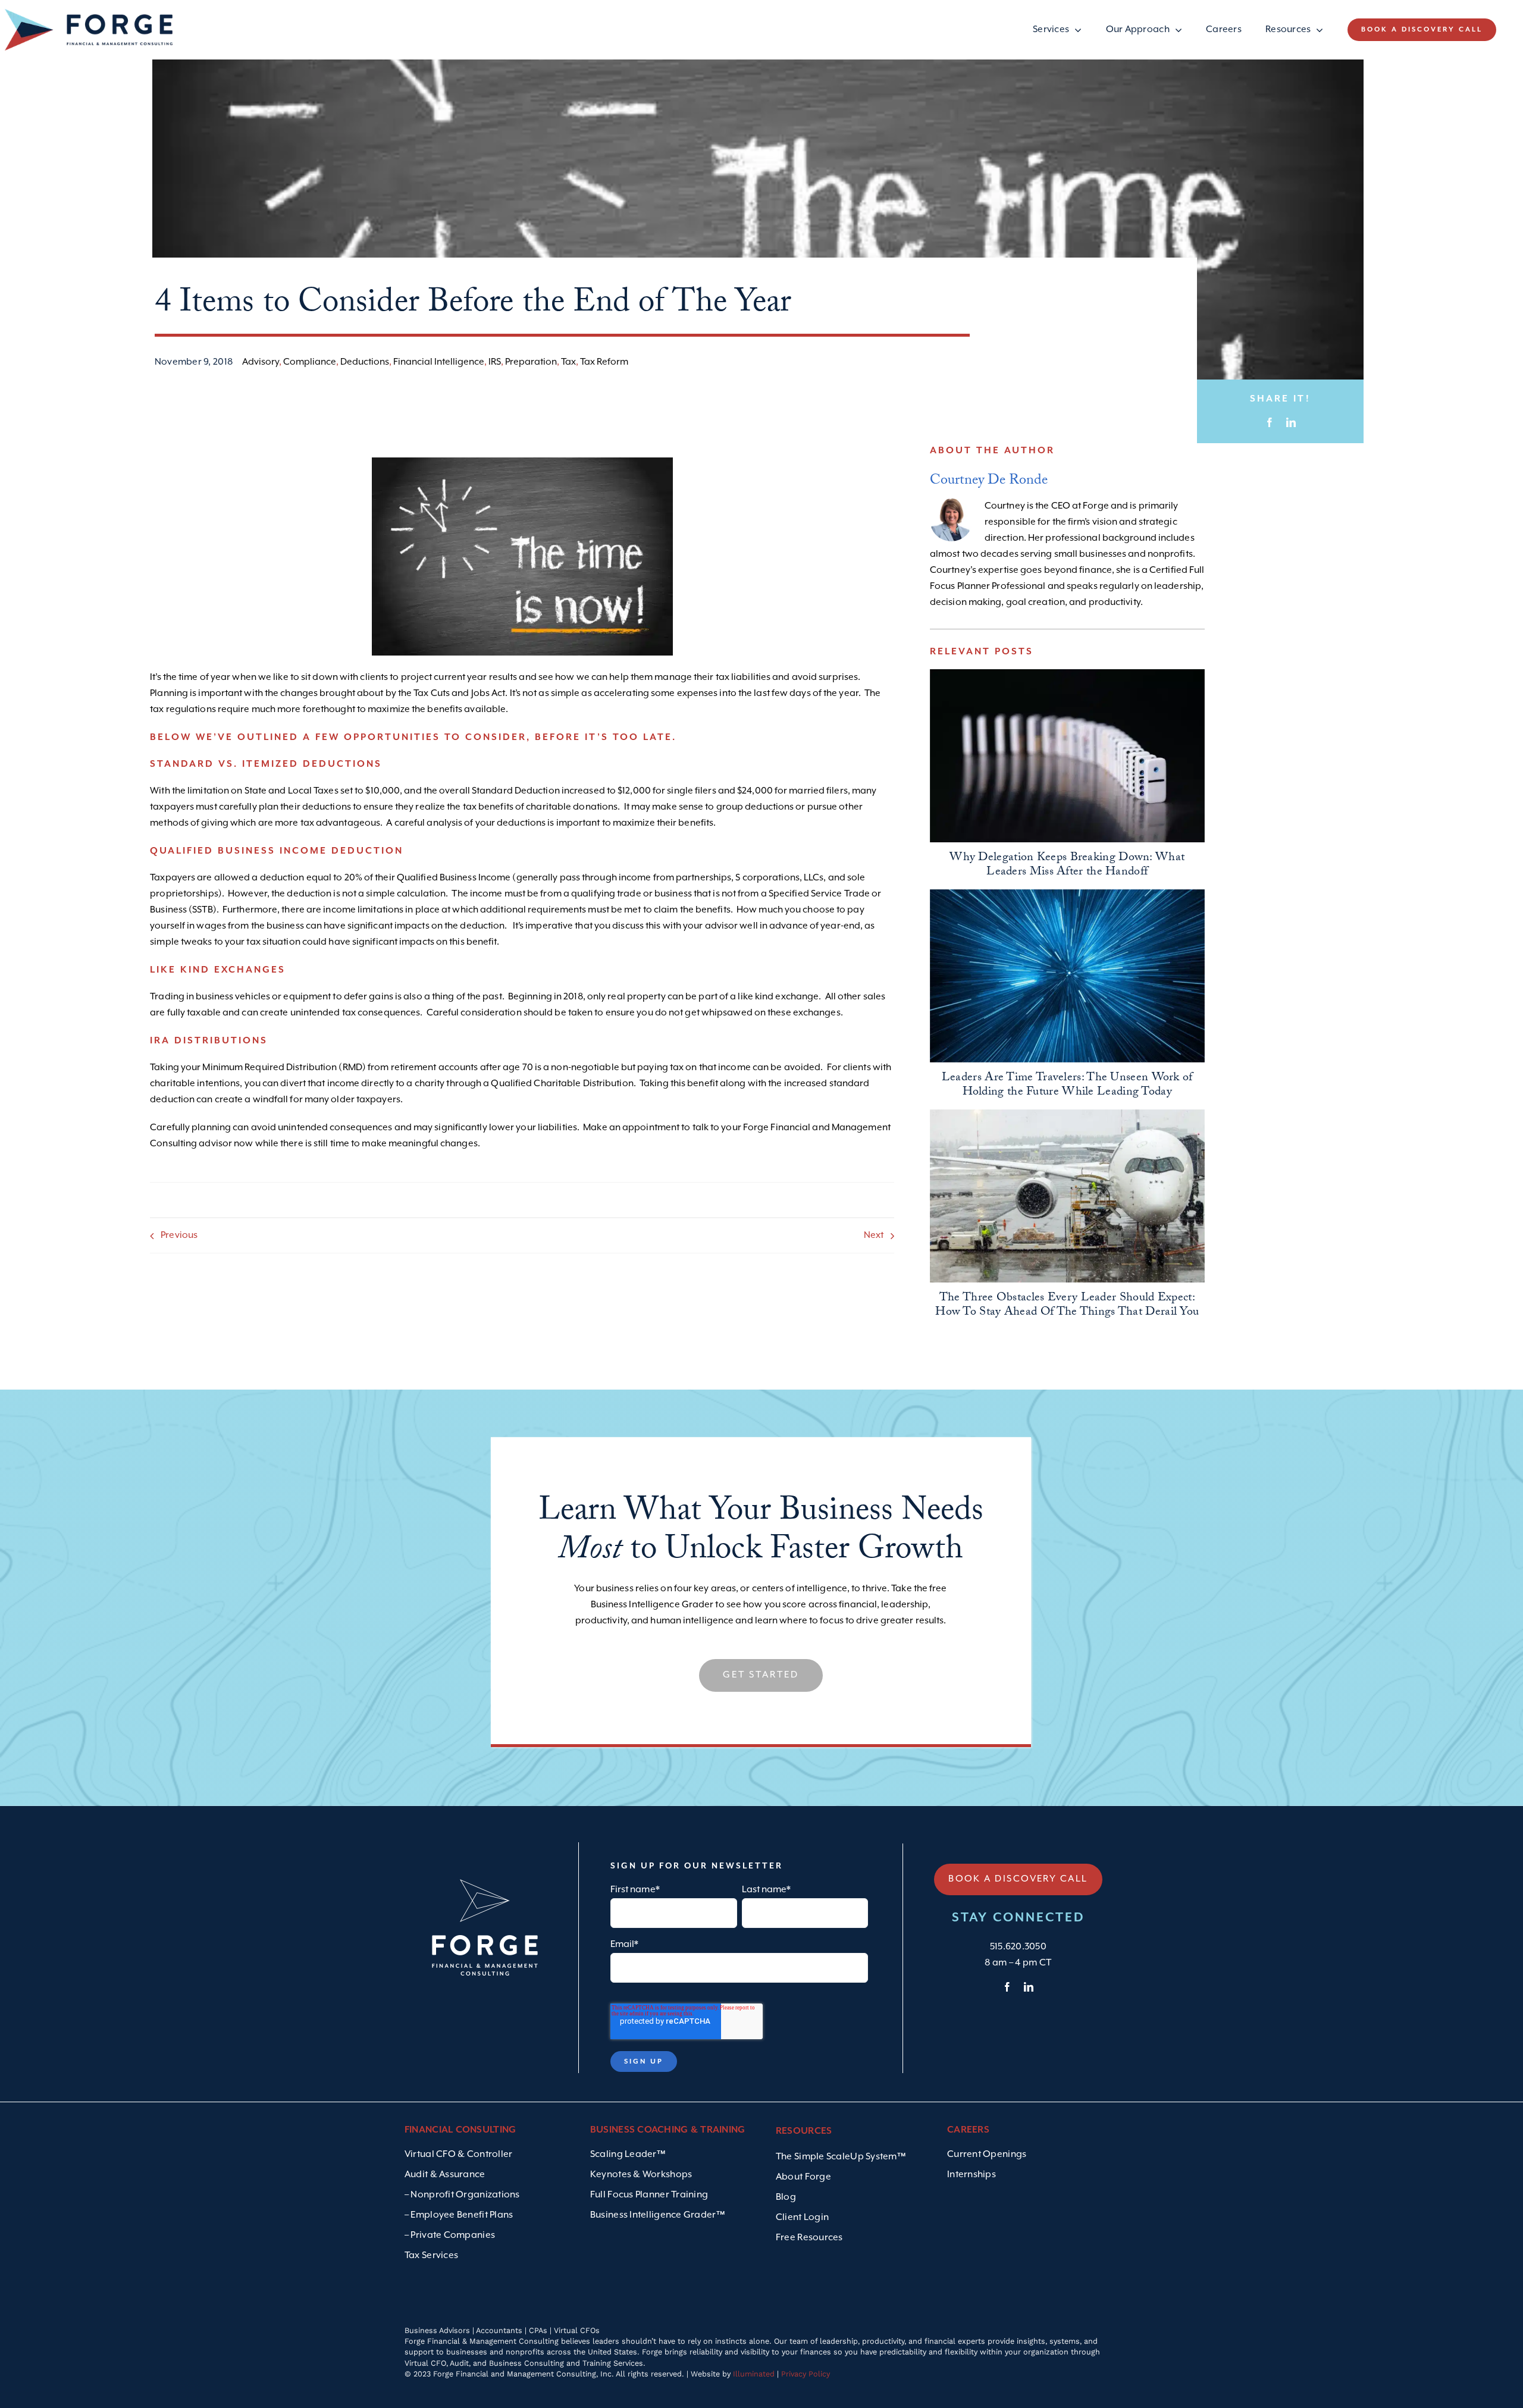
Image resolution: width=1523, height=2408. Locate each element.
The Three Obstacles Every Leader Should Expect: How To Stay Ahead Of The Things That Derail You (1067, 1306)
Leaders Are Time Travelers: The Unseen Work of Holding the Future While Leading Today (1067, 1086)
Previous (179, 1236)
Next (874, 1236)
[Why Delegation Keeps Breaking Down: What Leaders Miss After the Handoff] (1067, 756)
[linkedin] (1029, 1987)
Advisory (261, 362)
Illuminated (754, 2374)
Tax (568, 362)
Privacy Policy (806, 2374)
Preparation (531, 362)
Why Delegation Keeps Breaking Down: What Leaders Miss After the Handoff (1067, 866)
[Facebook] (1270, 423)
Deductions (365, 362)
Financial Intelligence (439, 362)
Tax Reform (604, 362)
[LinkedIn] (1291, 423)
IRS (495, 362)
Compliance (310, 362)
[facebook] (1007, 1987)
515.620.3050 (1018, 1947)
